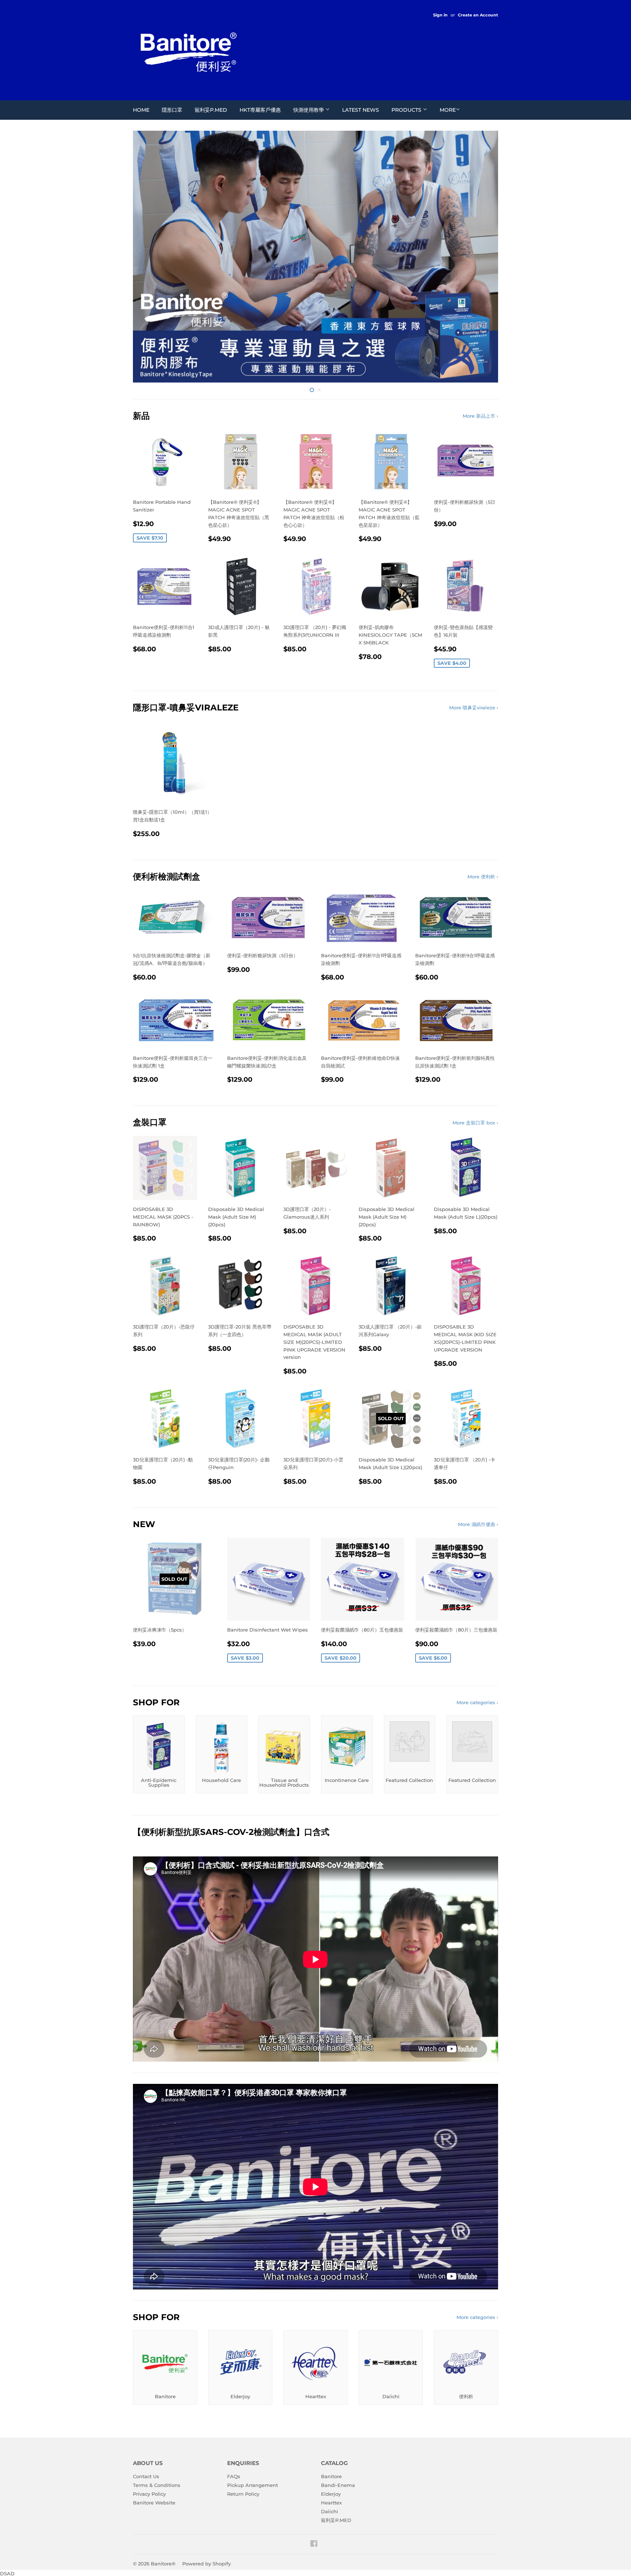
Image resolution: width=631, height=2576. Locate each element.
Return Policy (243, 2429)
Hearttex (331, 2438)
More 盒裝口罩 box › (475, 1058)
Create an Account (478, 15)
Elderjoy (331, 2429)
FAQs (234, 2412)
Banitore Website (154, 2438)
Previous (148, 224)
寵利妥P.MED (211, 110)
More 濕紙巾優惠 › (478, 1460)
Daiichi (330, 2447)
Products (407, 110)
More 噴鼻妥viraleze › (474, 643)
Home (141, 110)
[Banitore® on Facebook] (314, 2480)
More (448, 110)
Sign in (440, 15)
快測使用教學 (309, 110)
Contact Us (146, 2412)
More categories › (477, 1638)
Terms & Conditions (157, 2420)
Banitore (331, 2412)
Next (483, 224)
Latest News (361, 110)
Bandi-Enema (338, 2420)
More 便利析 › (483, 812)
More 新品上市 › (480, 351)
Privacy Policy (149, 2429)
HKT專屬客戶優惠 (260, 110)
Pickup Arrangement (253, 2420)
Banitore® (163, 2499)
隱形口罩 (172, 110)
